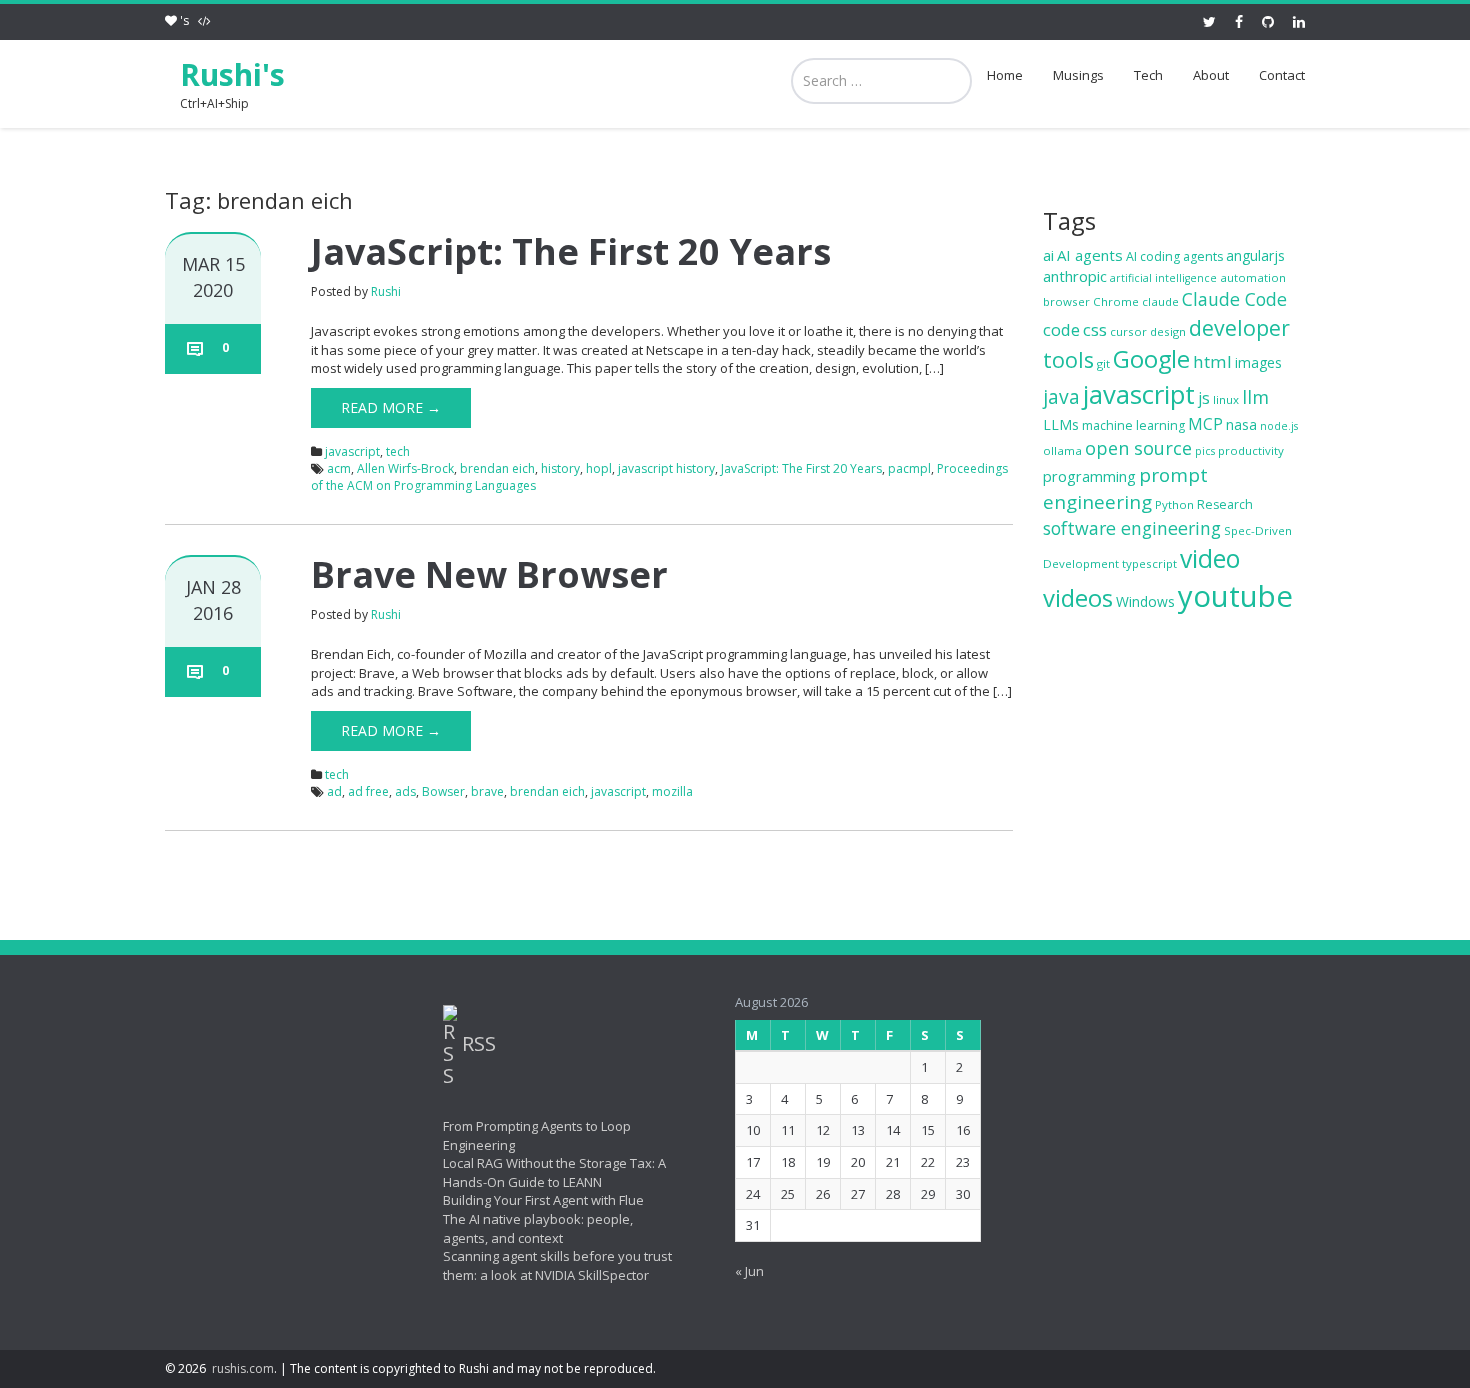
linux (1226, 399)
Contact (1282, 75)
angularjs (1255, 255)
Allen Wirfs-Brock (405, 468)
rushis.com (243, 1368)
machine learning (1133, 425)
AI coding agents (1174, 256)
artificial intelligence (1163, 278)
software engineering (1132, 528)
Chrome (1116, 301)
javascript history (666, 468)
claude (1160, 301)
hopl (599, 468)
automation (1253, 277)
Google (1151, 359)
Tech (1148, 75)
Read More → (391, 407)
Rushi (386, 291)
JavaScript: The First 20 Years (571, 251)
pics (1205, 451)
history (560, 468)
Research (1225, 504)
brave (487, 791)
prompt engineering (1125, 488)
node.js (1279, 426)
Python (1174, 504)
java (1061, 396)
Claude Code (1234, 299)
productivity (1251, 450)
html (1212, 361)
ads (405, 791)
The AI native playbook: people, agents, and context (538, 1228)
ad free (368, 791)
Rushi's (232, 74)
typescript (1149, 563)
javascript (352, 451)
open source (1138, 448)
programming (1089, 476)
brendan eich (497, 468)
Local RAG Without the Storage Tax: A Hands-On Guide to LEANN (554, 1173)
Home (1005, 75)
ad (334, 791)
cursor (1128, 331)
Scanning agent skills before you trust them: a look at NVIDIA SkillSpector (557, 1265)
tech (398, 451)
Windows (1145, 601)
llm (1255, 397)
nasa (1241, 424)
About (1211, 75)
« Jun (749, 1271)
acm (339, 468)
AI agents (1090, 255)
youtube (1235, 596)
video (1210, 558)
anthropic (1075, 276)
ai (1048, 255)
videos (1078, 597)
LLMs (1061, 424)
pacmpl (909, 468)
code (1061, 329)
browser (1066, 301)
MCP (1205, 424)
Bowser (443, 791)
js (1204, 398)
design (1168, 331)
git (1103, 363)
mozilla (672, 791)
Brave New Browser (489, 574)
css (1095, 329)
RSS (479, 1044)
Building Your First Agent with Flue (543, 1201)
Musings (1078, 75)
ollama (1062, 450)
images (1258, 362)
